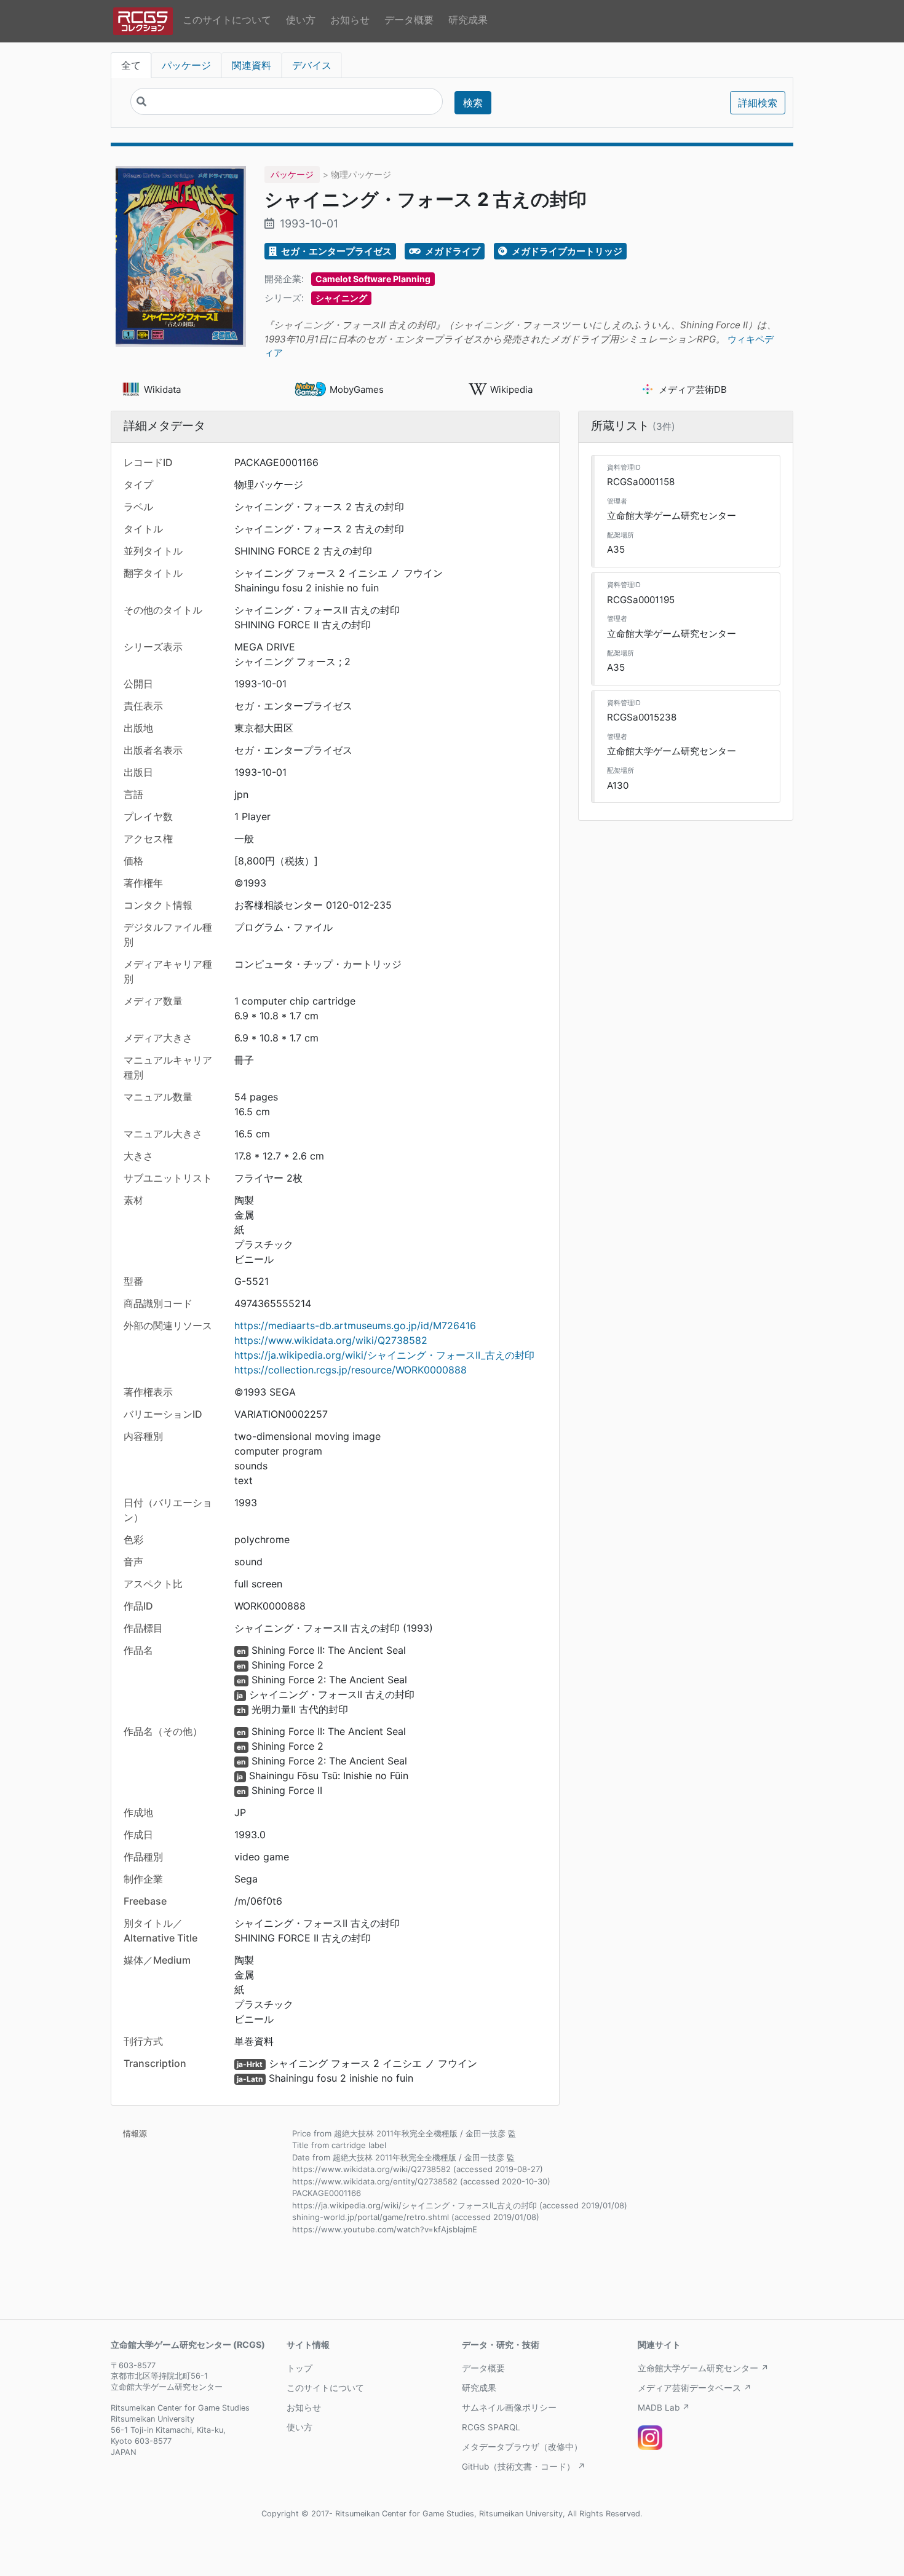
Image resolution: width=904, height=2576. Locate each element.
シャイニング (341, 298)
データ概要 (409, 20)
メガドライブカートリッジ (566, 251)
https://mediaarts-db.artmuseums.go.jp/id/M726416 (355, 1326)
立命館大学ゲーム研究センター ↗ (703, 2368)
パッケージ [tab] (186, 65)
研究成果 (468, 20)
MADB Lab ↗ (664, 2408)
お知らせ (350, 20)
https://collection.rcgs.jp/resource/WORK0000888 (351, 1370)
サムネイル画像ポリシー (509, 2408)
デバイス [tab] (312, 65)
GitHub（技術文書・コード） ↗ (524, 2467)
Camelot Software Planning (373, 279)
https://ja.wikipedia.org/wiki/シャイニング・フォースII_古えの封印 (384, 1355)
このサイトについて (227, 20)
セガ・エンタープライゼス (335, 251)
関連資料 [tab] (252, 65)
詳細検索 (758, 103)
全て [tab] (131, 65)
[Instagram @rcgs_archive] (650, 2438)
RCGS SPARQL (491, 2427)
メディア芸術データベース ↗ (695, 2388)
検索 (473, 103)
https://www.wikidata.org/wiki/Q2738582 (331, 1340)
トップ (299, 2368)
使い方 (301, 20)
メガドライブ (452, 251)
